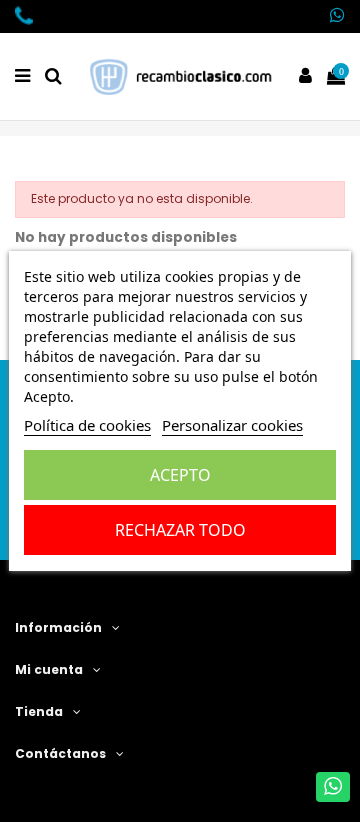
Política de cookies (87, 425)
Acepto (180, 475)
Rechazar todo (180, 530)
